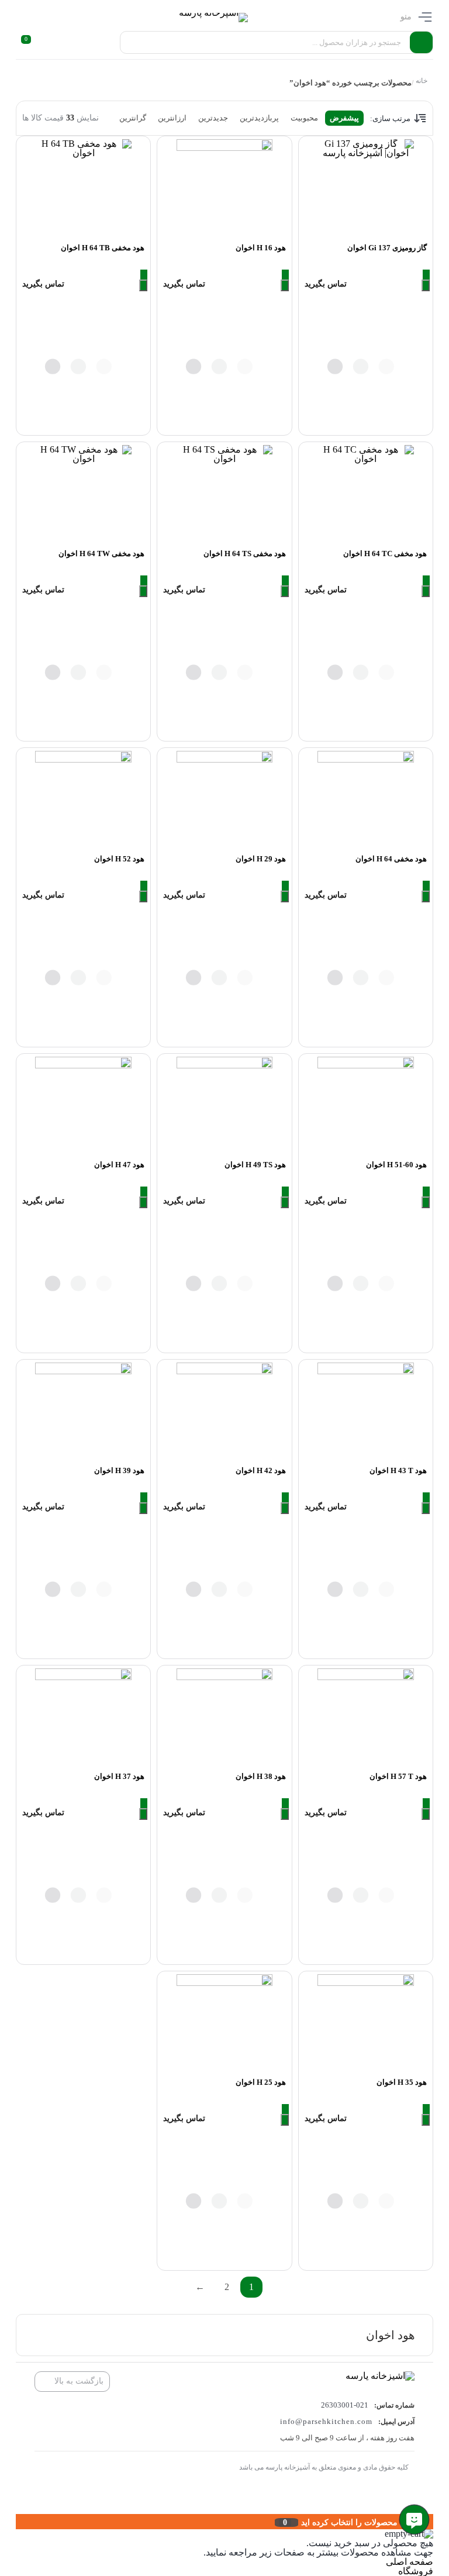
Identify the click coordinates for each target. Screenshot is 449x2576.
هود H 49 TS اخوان (255, 1165)
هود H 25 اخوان (261, 2082)
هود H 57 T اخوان (398, 1776)
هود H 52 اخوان (119, 859)
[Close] (19, 2522)
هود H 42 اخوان (261, 1470)
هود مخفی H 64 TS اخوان (245, 554)
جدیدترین (213, 118)
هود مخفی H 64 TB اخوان (103, 248)
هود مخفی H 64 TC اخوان (385, 554)
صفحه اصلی (410, 2562)
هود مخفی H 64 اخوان (391, 859)
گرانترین (133, 118)
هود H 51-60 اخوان (396, 1165)
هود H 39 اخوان (119, 1470)
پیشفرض (344, 118)
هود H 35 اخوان (402, 2082)
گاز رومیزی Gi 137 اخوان (387, 248)
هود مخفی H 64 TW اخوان (101, 554)
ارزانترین (172, 118)
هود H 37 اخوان (119, 1776)
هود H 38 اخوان (261, 1776)
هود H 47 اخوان (119, 1165)
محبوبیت (304, 118)
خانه (422, 81)
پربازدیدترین (259, 118)
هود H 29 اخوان (261, 859)
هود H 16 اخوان (261, 248)
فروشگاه (416, 2571)
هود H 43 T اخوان (398, 1470)
